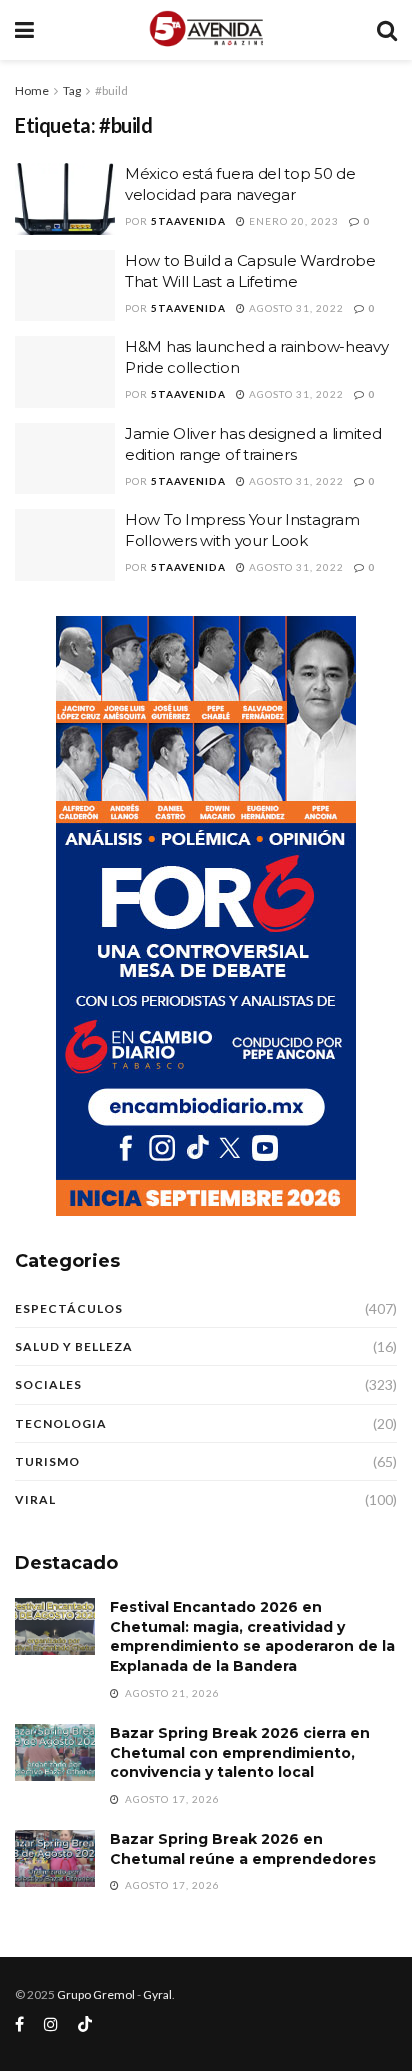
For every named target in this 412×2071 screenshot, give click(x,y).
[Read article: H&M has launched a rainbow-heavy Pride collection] (65, 372)
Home (32, 90)
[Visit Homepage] (205, 30)
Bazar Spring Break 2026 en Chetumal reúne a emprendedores (243, 1849)
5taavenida (188, 221)
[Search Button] (387, 30)
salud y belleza (74, 1346)
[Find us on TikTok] (85, 2025)
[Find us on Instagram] (51, 2024)
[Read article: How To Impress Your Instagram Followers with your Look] (65, 545)
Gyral (157, 1994)
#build (111, 90)
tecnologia (61, 1423)
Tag (72, 90)
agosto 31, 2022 (295, 308)
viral (35, 1499)
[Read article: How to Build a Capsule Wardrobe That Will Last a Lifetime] (65, 286)
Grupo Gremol (96, 1994)
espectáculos (69, 1308)
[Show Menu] (24, 30)
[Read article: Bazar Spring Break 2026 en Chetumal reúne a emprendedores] (55, 1858)
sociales (48, 1384)
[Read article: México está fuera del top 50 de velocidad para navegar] (65, 199)
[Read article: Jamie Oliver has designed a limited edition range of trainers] (65, 459)
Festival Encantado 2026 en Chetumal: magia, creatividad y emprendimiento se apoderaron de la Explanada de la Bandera (252, 1636)
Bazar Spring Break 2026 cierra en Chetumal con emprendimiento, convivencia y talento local (240, 1752)
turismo (47, 1461)
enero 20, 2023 (292, 221)
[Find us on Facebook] (19, 2024)
